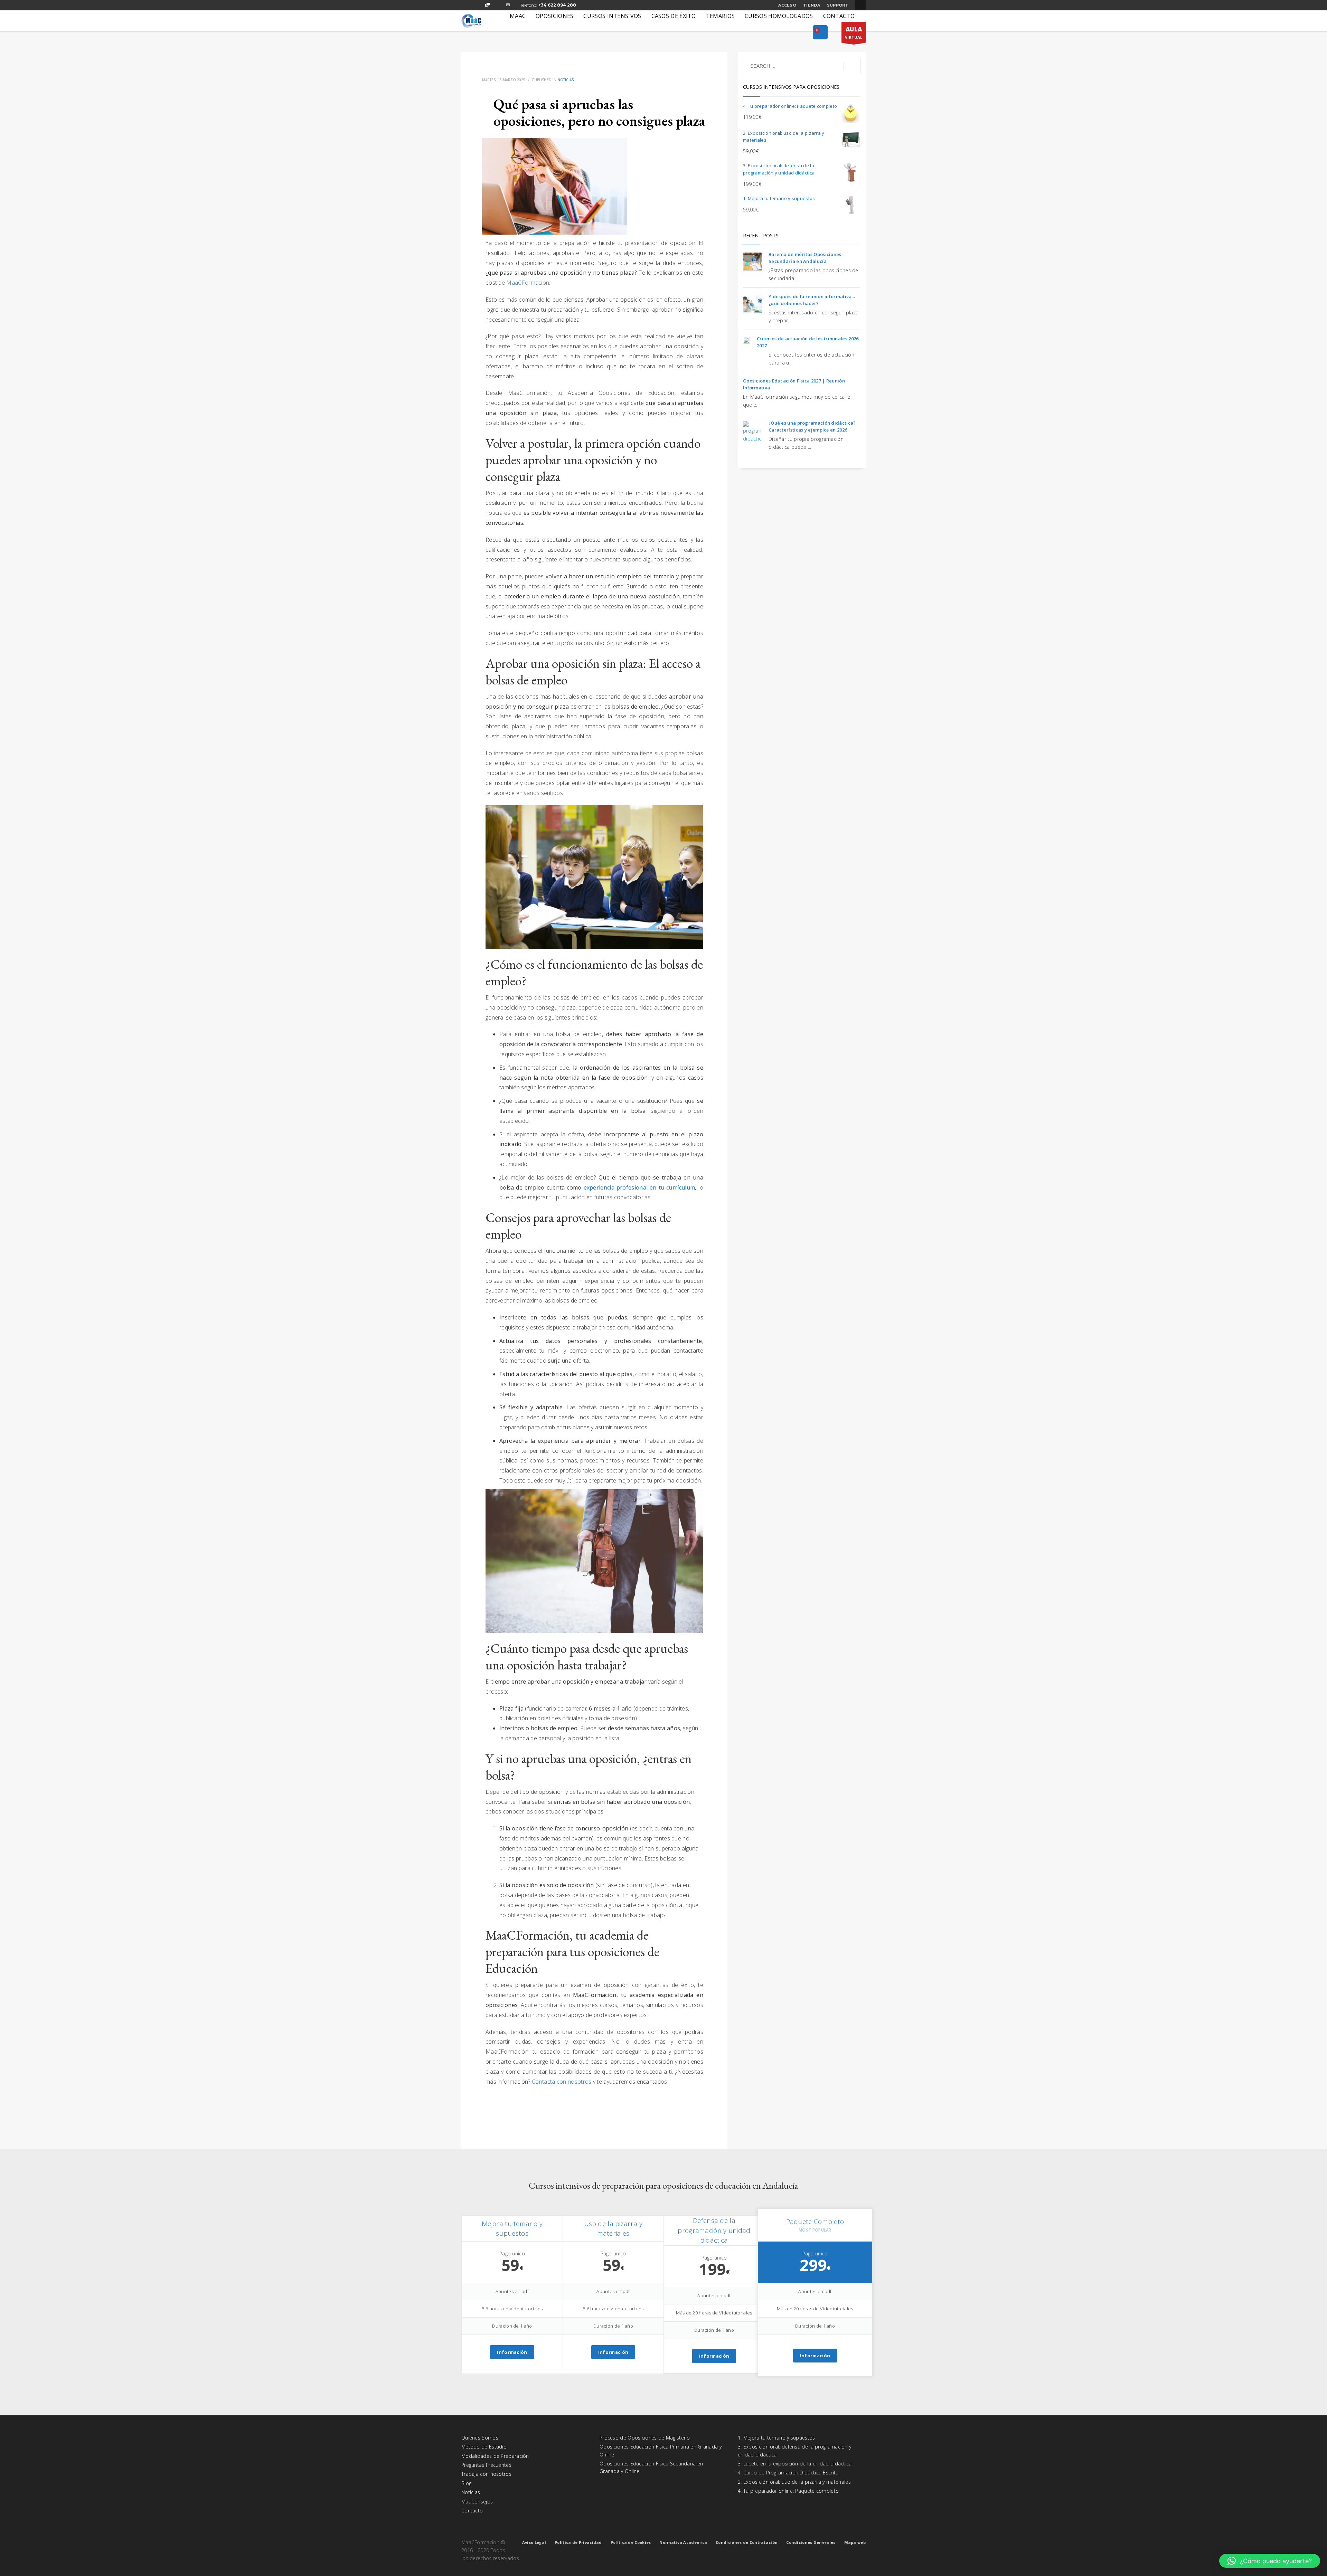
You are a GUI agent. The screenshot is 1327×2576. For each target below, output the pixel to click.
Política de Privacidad (578, 2542)
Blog (466, 2483)
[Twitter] (477, 5)
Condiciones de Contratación (747, 2542)
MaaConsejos (477, 2502)
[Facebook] (467, 5)
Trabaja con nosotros (486, 2474)
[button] (1270, 2561)
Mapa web (855, 2542)
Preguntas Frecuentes (486, 2465)
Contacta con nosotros (562, 2082)
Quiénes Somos (480, 2438)
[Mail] (508, 5)
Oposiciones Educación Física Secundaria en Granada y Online (651, 2467)
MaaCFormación (528, 283)
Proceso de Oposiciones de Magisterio (645, 2438)
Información (512, 2352)
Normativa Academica (683, 2542)
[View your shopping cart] (820, 33)
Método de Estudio (484, 2447)
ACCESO (787, 5)
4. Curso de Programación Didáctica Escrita (788, 2473)
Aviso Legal (534, 2542)
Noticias (566, 80)
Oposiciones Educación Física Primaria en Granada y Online (661, 2450)
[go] (852, 66)
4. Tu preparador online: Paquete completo (788, 2491)
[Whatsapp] (487, 5)
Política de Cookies (631, 2542)
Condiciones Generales (811, 2542)
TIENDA (812, 5)
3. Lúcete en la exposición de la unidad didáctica (795, 2464)
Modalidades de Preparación (495, 2456)
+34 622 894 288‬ (557, 5)
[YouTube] (498, 5)
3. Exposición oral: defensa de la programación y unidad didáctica (794, 2450)
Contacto (472, 2511)
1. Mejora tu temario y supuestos (777, 2438)
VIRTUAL (854, 32)
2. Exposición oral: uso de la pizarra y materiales (794, 2482)
